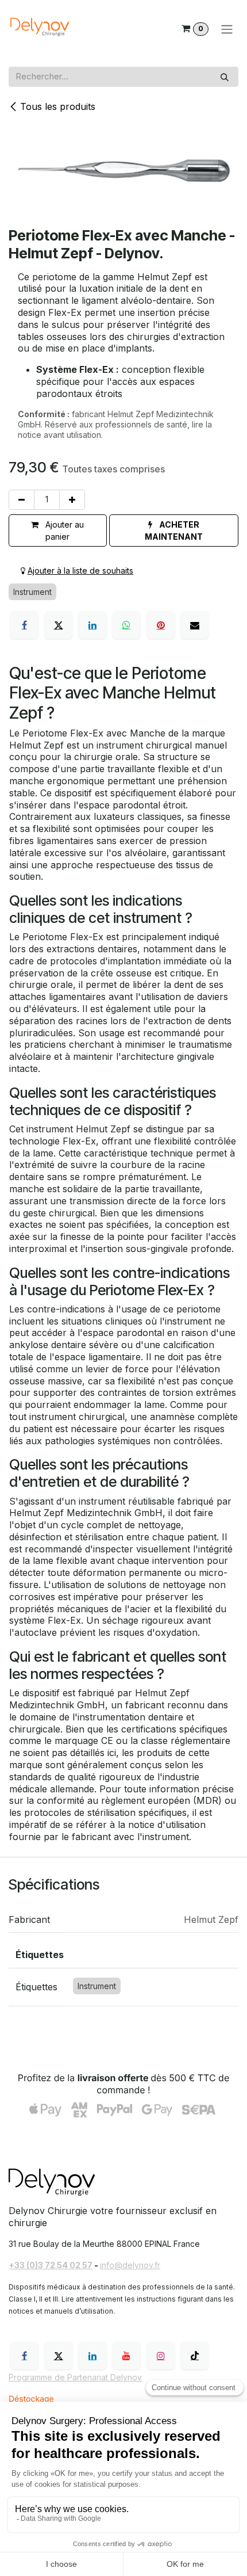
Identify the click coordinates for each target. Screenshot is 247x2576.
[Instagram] (161, 2356)
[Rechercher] (225, 77)
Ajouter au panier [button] (63, 531)
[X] (59, 625)
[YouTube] (126, 2356)
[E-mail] (195, 625)
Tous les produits (58, 106)
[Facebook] (24, 625)
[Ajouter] (72, 500)
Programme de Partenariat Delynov (75, 2377)
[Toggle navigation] (227, 29)
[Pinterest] (161, 625)
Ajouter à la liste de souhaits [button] (80, 570)
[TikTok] (195, 2356)
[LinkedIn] (92, 625)
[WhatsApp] (126, 625)
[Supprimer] (22, 500)
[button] (174, 531)
